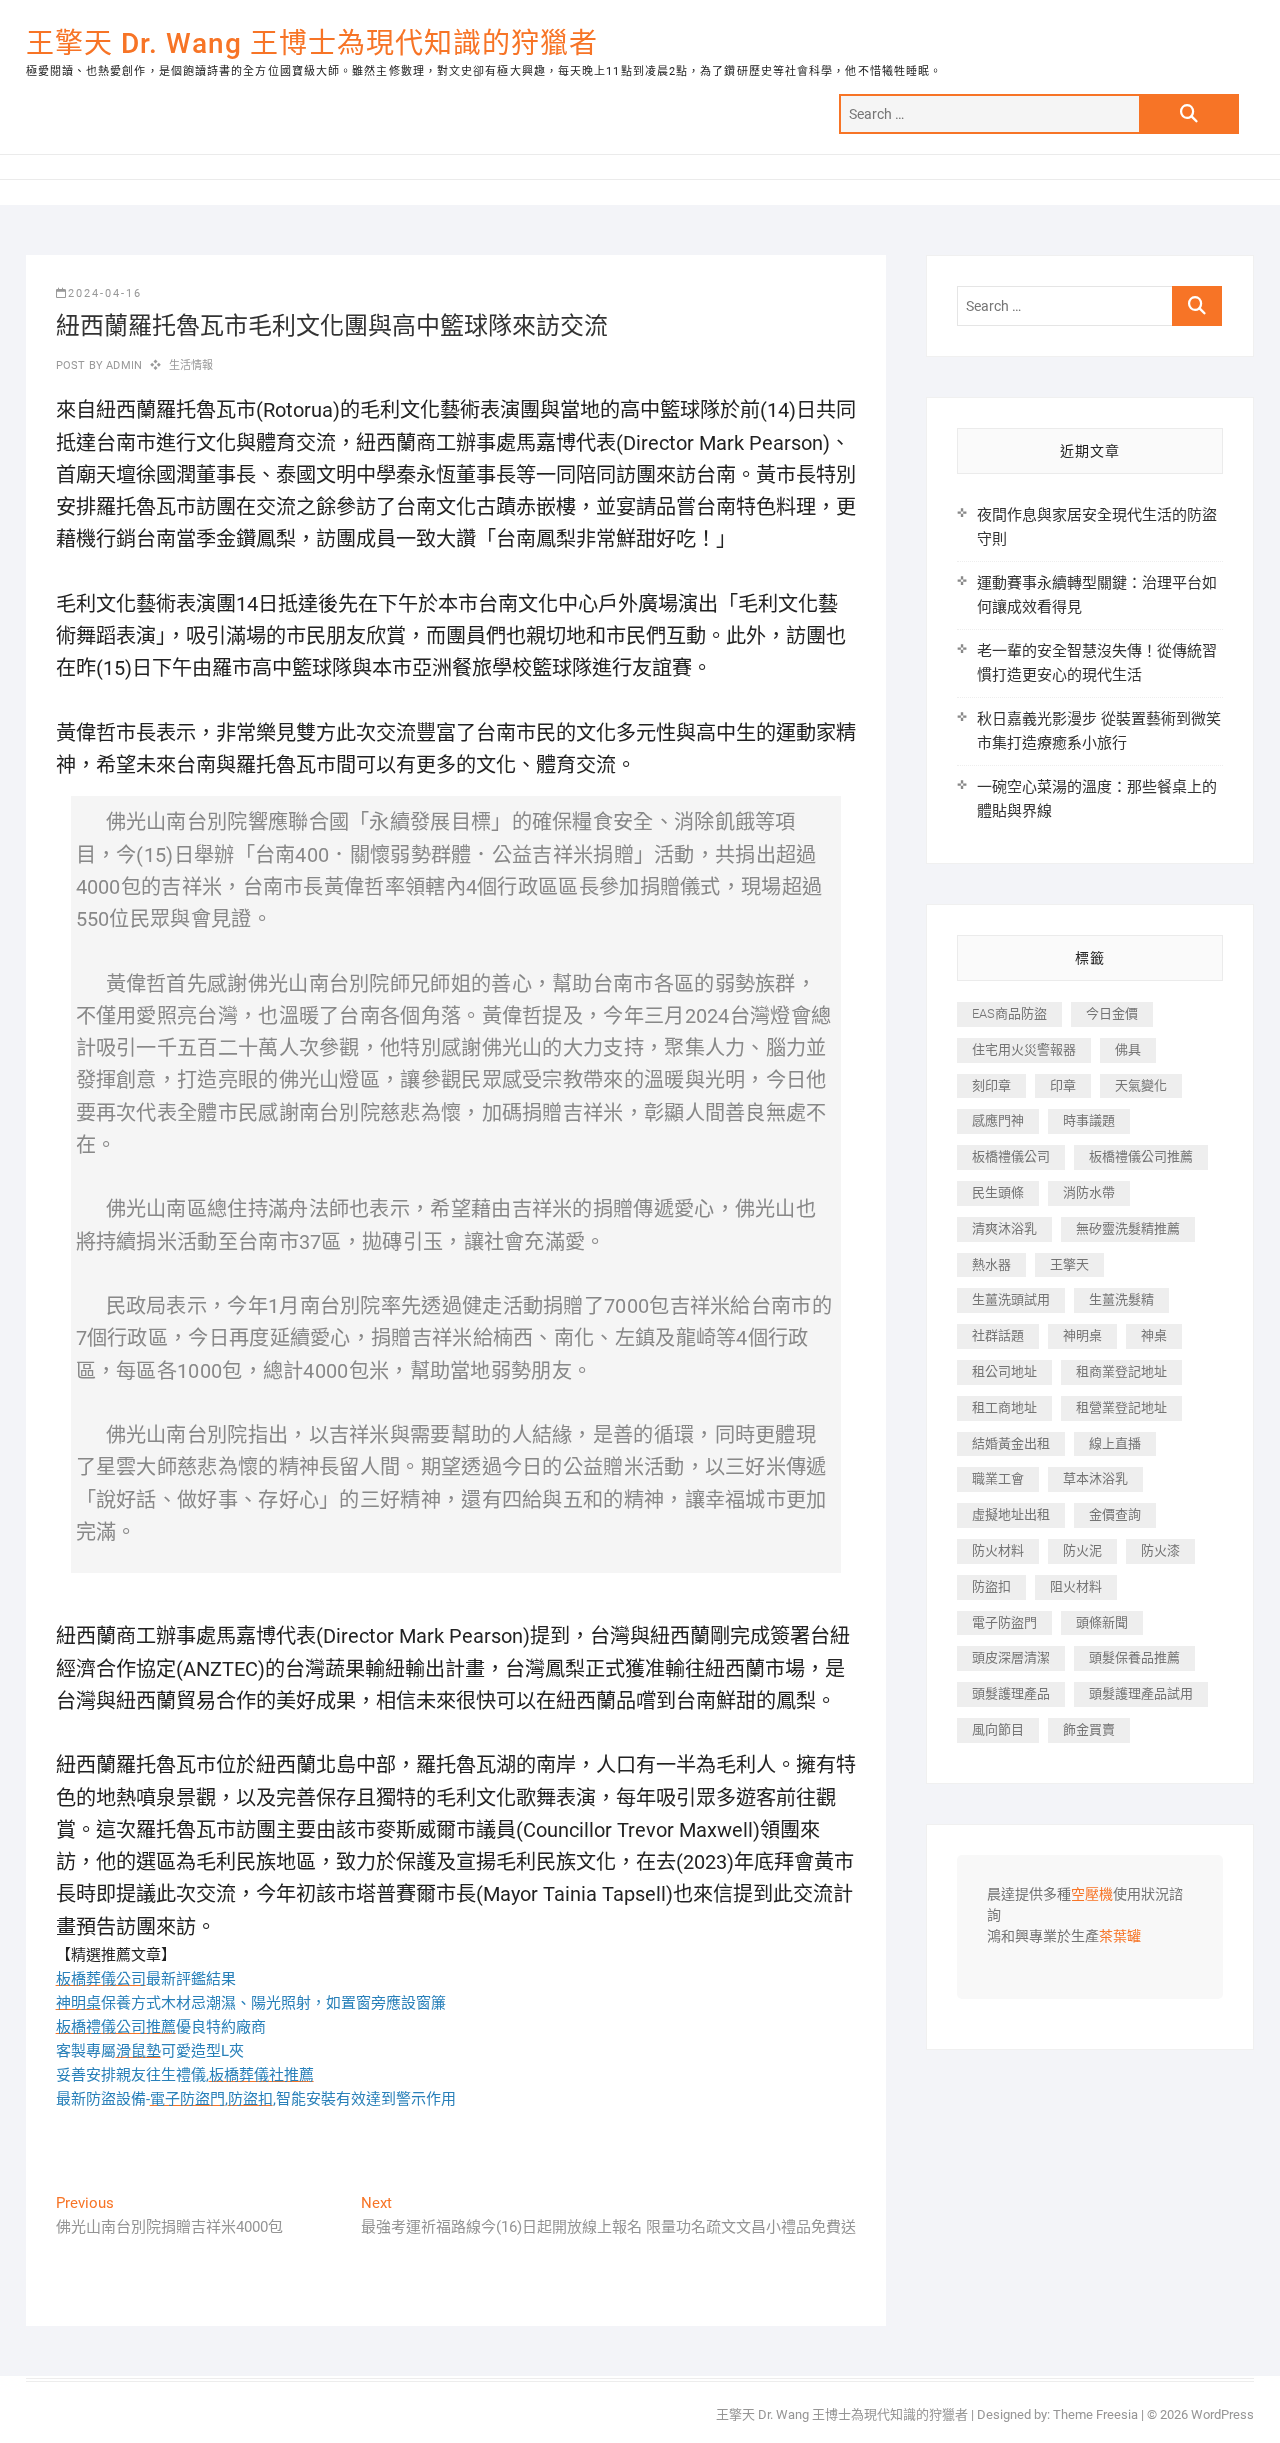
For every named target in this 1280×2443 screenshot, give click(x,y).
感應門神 (998, 1120)
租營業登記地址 (1121, 1407)
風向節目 (998, 1729)
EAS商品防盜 (1009, 1013)
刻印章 (991, 1085)
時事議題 (1089, 1120)
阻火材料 (1076, 1586)
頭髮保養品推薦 (1134, 1657)
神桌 (1154, 1335)
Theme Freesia (1095, 2414)
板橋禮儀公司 (1011, 1156)
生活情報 (191, 365)
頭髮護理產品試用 (1141, 1693)
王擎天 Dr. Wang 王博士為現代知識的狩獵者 (312, 43)
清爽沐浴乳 (1004, 1228)
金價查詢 (1115, 1514)
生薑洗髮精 (1121, 1299)
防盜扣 (991, 1586)
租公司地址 (1004, 1371)
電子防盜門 (1004, 1622)
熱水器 (991, 1264)
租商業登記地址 (1121, 1371)
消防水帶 (1089, 1192)
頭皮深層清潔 (1011, 1657)
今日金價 (1112, 1013)
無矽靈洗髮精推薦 (1128, 1228)
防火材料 (998, 1550)
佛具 (1128, 1049)
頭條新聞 (1102, 1622)
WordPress (1222, 2414)
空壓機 (1092, 1895)
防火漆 (1160, 1550)
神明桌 (1082, 1335)
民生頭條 (998, 1192)
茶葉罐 (1120, 1937)
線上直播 (1115, 1443)
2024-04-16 (105, 293)
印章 (1063, 1085)
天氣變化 (1141, 1085)
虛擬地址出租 (1011, 1514)
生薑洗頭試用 (1011, 1299)
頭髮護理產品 (1011, 1693)
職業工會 (998, 1478)
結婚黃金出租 (1011, 1443)
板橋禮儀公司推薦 (1141, 1156)
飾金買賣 (1089, 1729)
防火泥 (1082, 1550)
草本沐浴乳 (1095, 1478)
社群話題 (998, 1335)
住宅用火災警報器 (1024, 1049)
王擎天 (1069, 1264)
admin (122, 365)
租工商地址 (1004, 1407)
